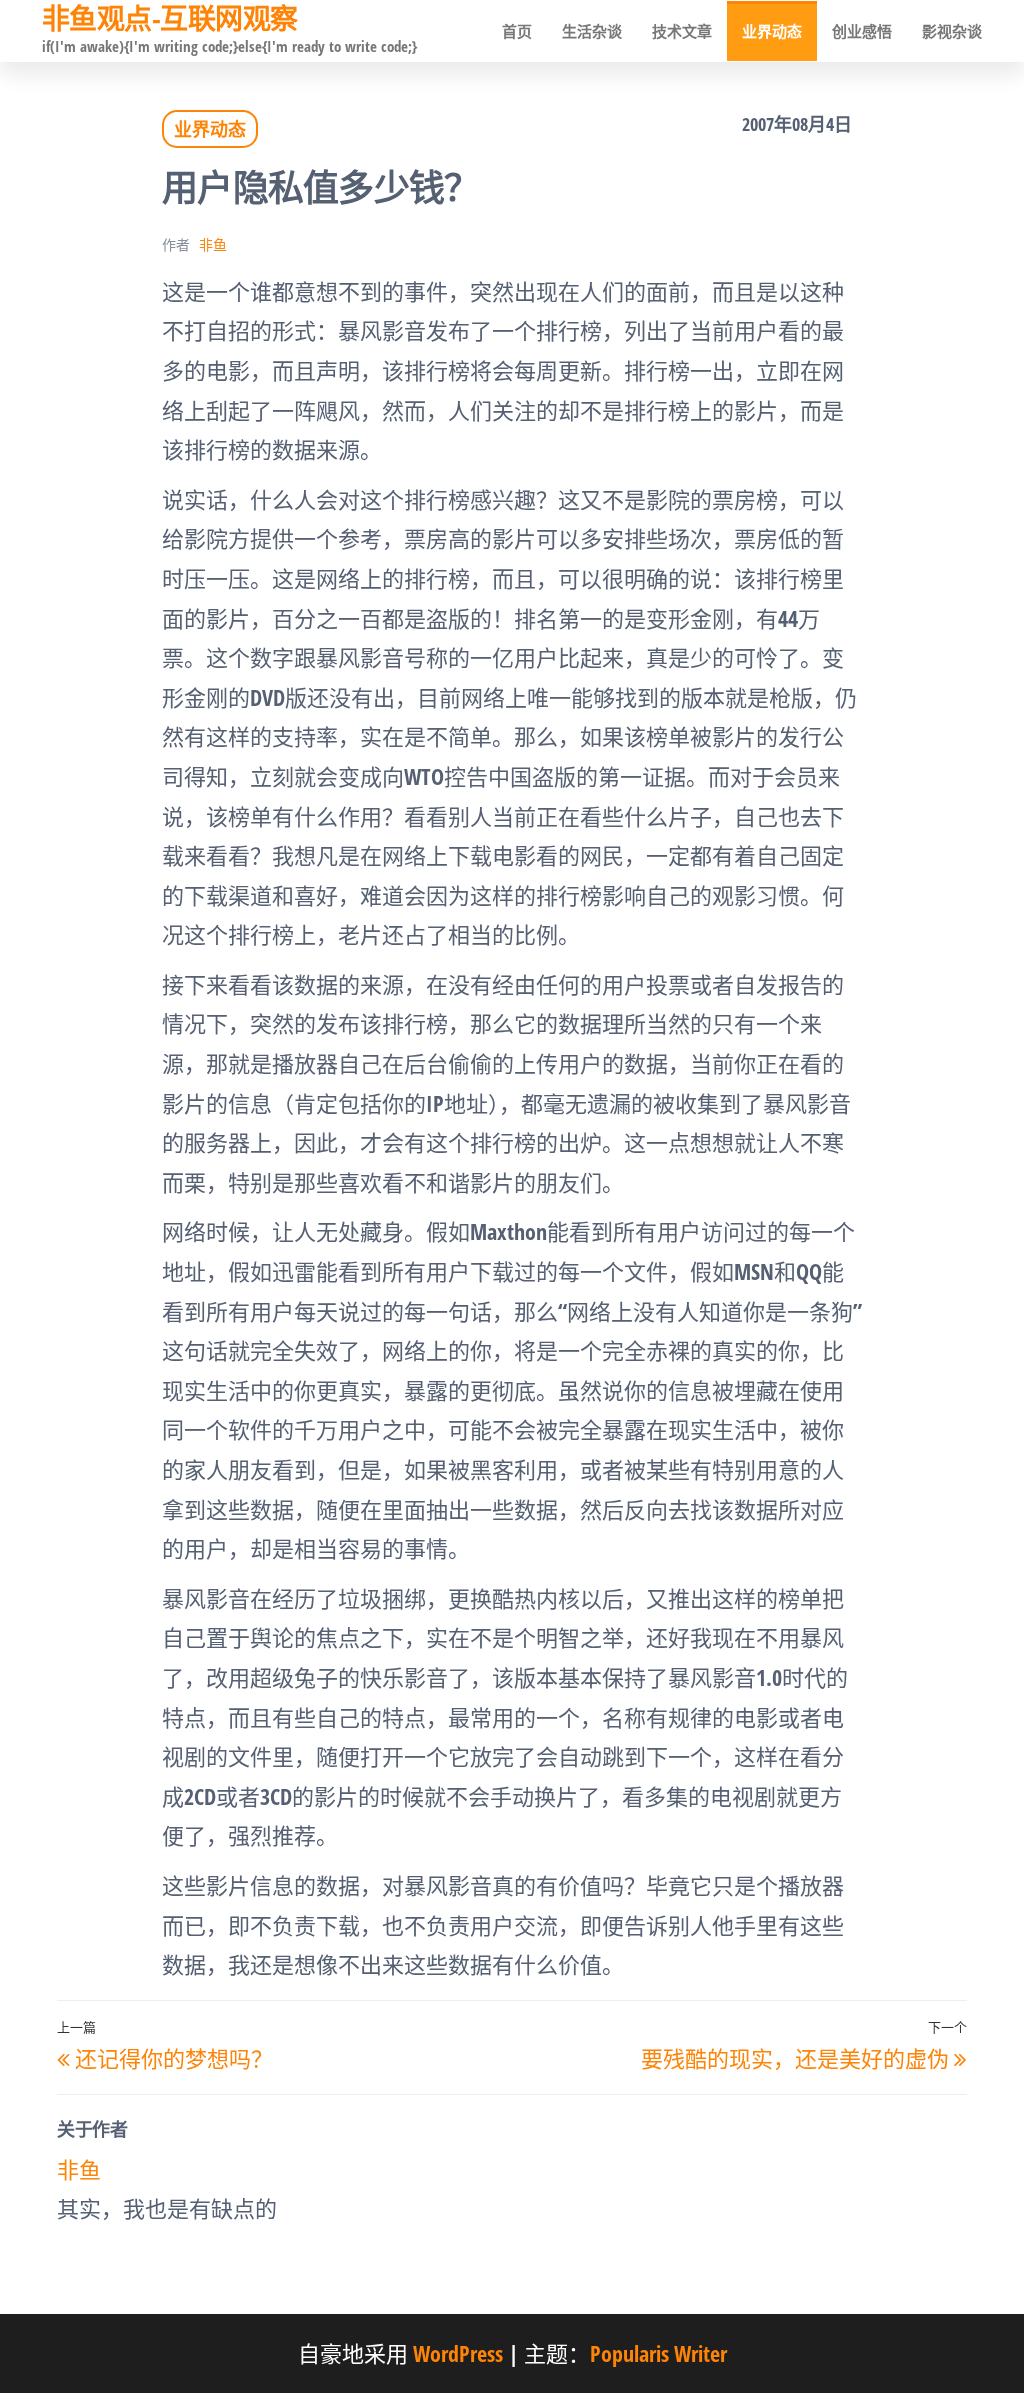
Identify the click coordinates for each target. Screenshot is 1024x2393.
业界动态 (772, 31)
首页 (517, 31)
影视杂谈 (952, 31)
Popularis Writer (658, 2353)
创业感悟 (862, 31)
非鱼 (213, 244)
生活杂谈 (592, 31)
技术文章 (682, 31)
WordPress (458, 2353)
